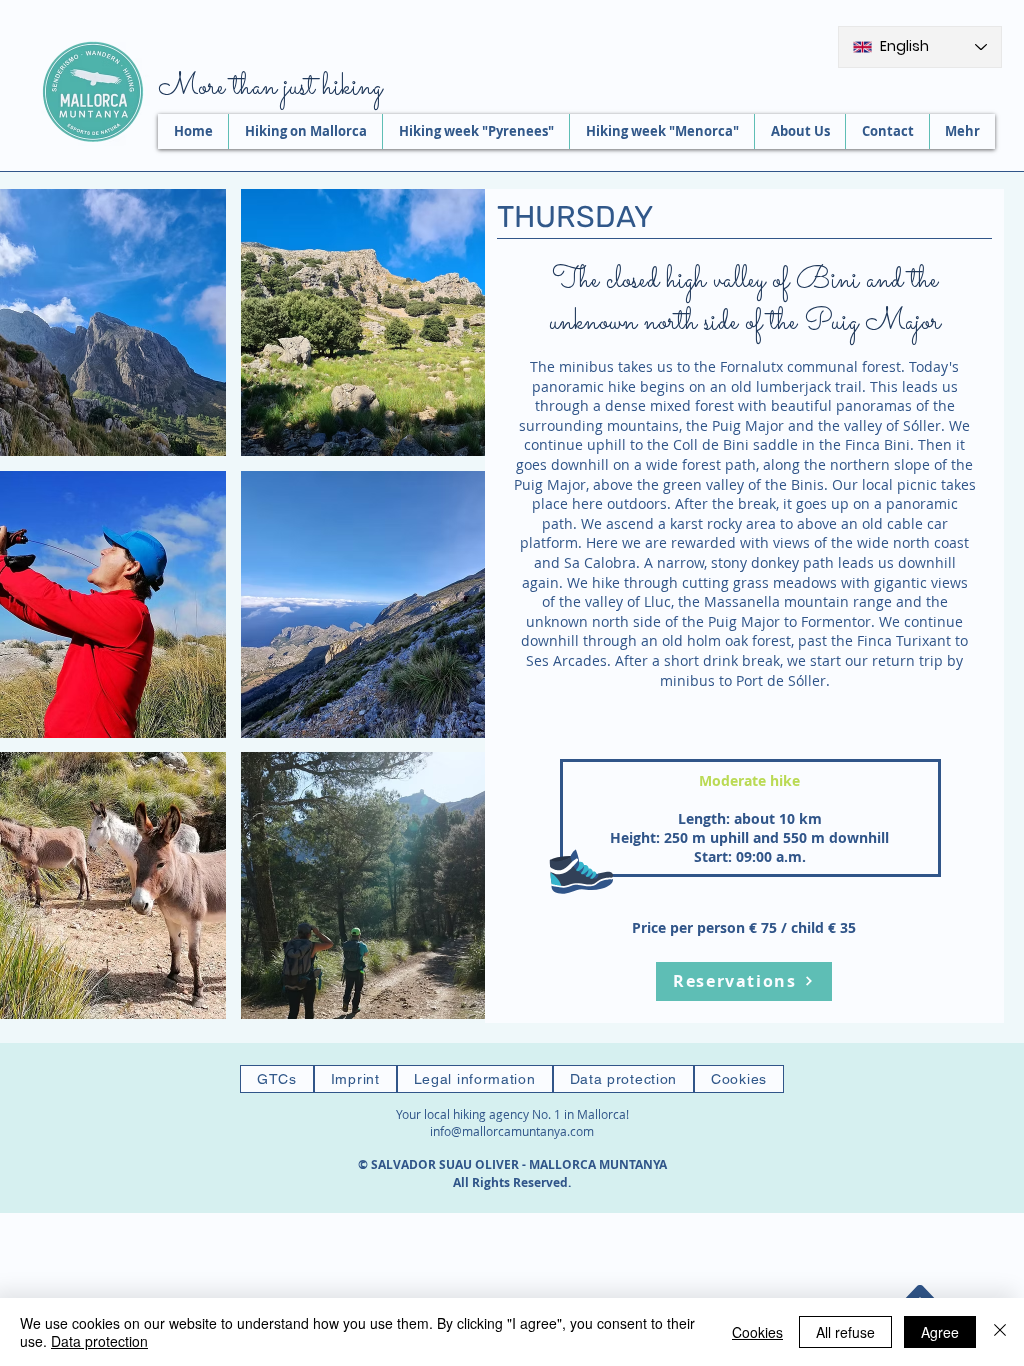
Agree (940, 1332)
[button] (384, 322)
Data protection (99, 1341)
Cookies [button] (757, 1332)
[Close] (1000, 1332)
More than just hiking (270, 88)
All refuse (845, 1332)
